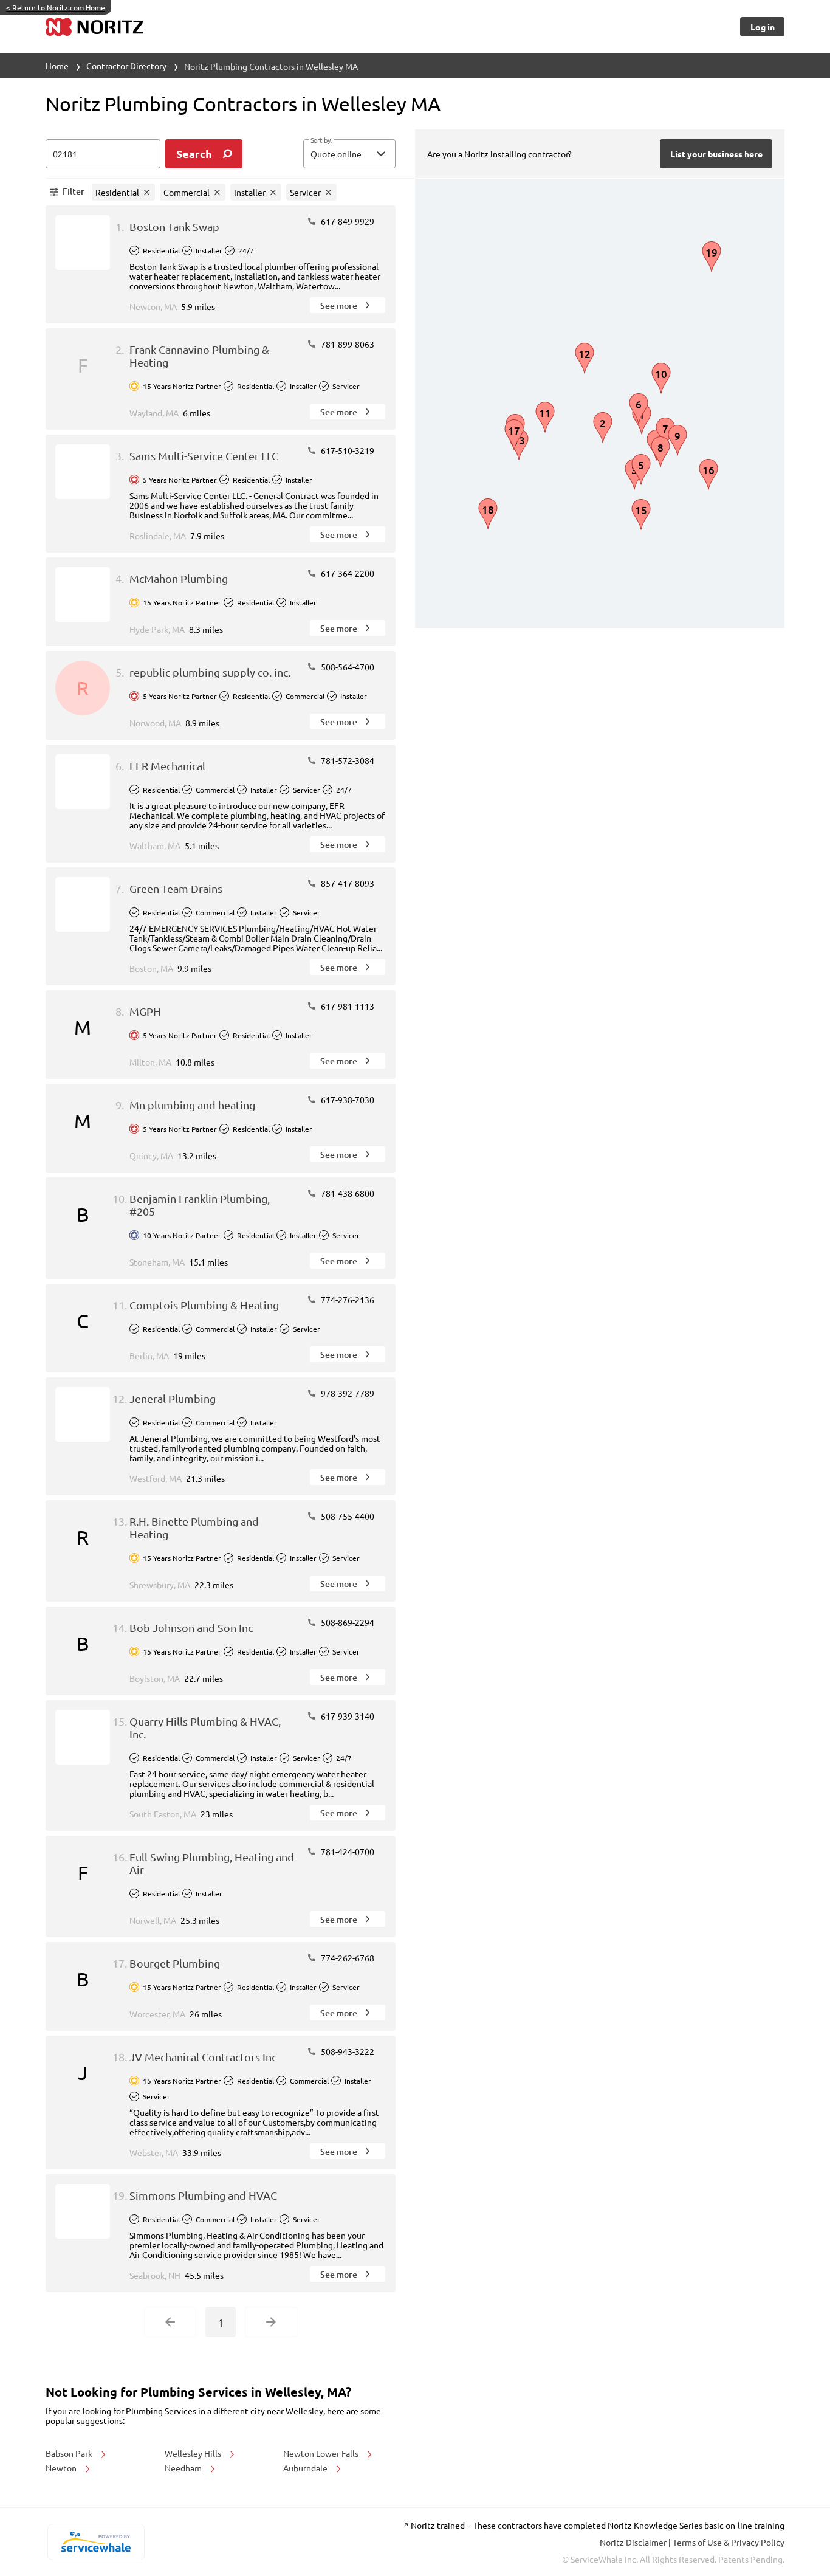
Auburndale (306, 2468)
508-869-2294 (347, 1622)
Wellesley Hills (194, 2453)
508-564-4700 (347, 667)
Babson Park (70, 2453)
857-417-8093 (347, 883)
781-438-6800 (347, 1193)
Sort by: (321, 140)
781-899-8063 (347, 344)
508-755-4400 (347, 1516)
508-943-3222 (347, 2051)
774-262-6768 (347, 1958)
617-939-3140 (347, 1716)
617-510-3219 (347, 450)
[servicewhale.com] (96, 2542)
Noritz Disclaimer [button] (634, 2542)
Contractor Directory (126, 66)
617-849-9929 (347, 221)
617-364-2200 (347, 573)
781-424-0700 (347, 1851)
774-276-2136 (347, 1300)
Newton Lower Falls (322, 2453)
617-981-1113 (347, 1006)
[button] (349, 154)
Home (57, 66)
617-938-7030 (347, 1100)
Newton (62, 2468)
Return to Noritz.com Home (56, 7)
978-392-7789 (347, 1393)
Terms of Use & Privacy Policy (729, 2542)
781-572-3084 (347, 760)
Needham (184, 2468)
